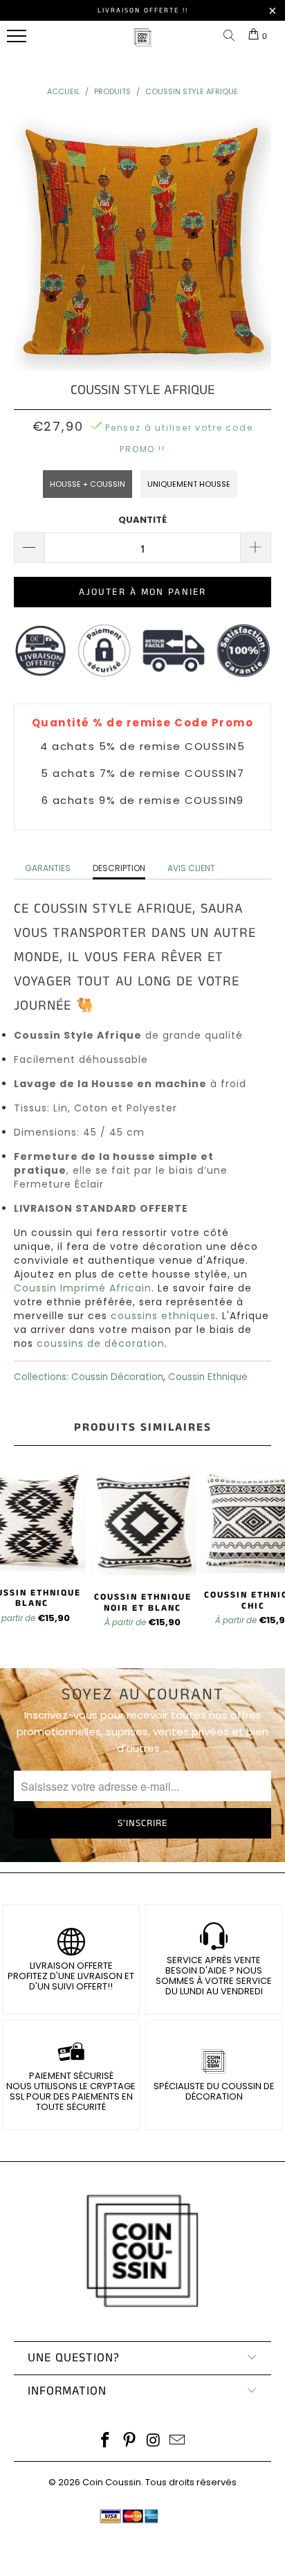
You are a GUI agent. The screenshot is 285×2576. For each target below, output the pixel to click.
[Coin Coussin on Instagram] (154, 2441)
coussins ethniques (163, 1316)
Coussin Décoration (117, 1377)
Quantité (142, 520)
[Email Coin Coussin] (178, 2441)
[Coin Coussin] (142, 45)
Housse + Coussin (88, 484)
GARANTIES (48, 868)
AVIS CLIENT (191, 868)
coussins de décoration (101, 1343)
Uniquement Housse (189, 484)
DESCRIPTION (119, 868)
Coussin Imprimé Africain (83, 1288)
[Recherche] (232, 36)
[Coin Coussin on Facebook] (106, 2441)
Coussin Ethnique (208, 1377)
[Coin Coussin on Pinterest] (130, 2441)
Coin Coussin (112, 2482)
